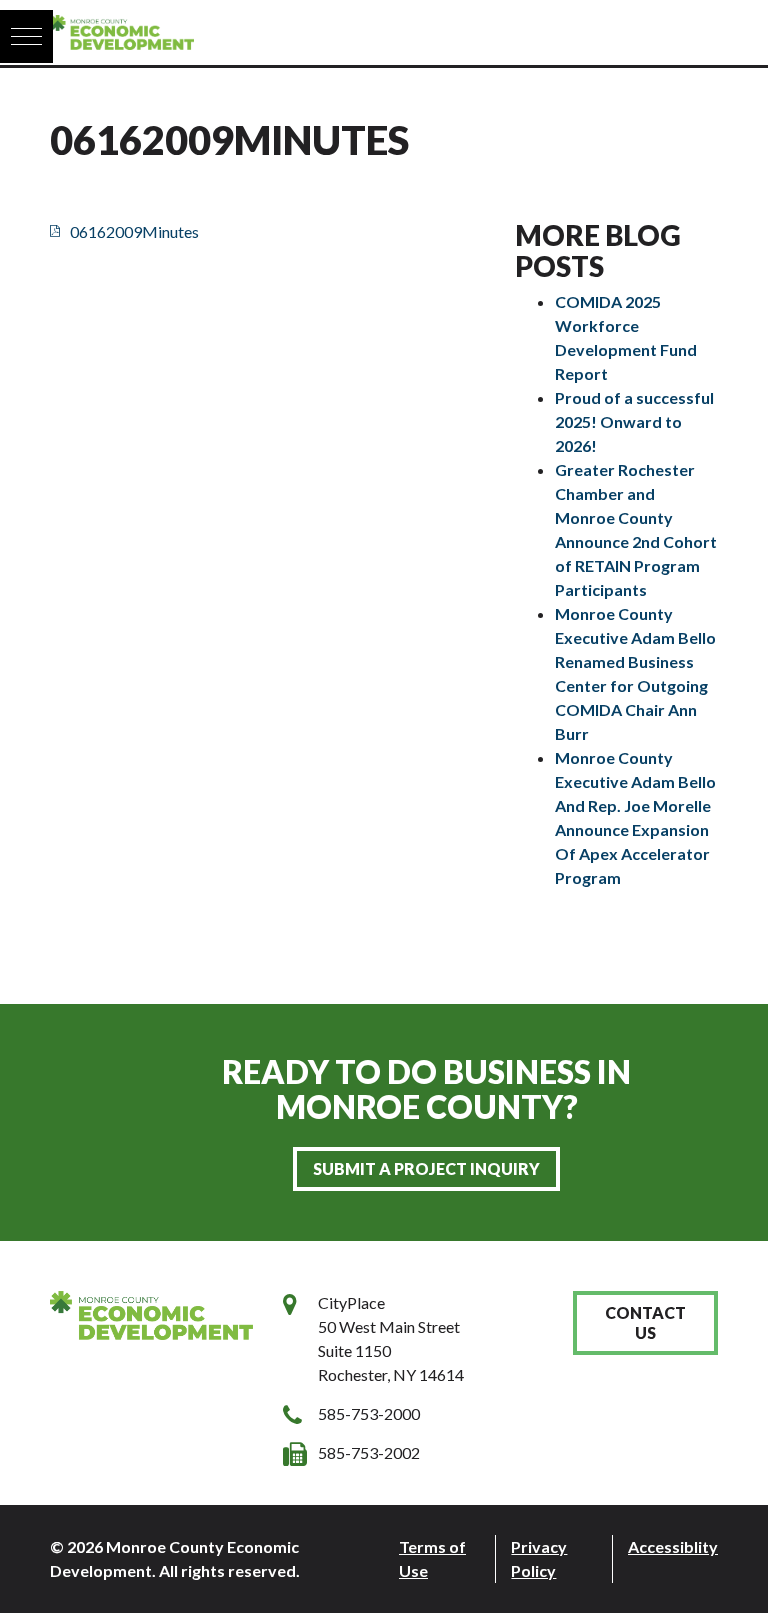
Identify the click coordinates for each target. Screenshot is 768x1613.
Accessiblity (673, 1546)
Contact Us (645, 1322)
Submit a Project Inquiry (426, 1168)
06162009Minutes (134, 231)
